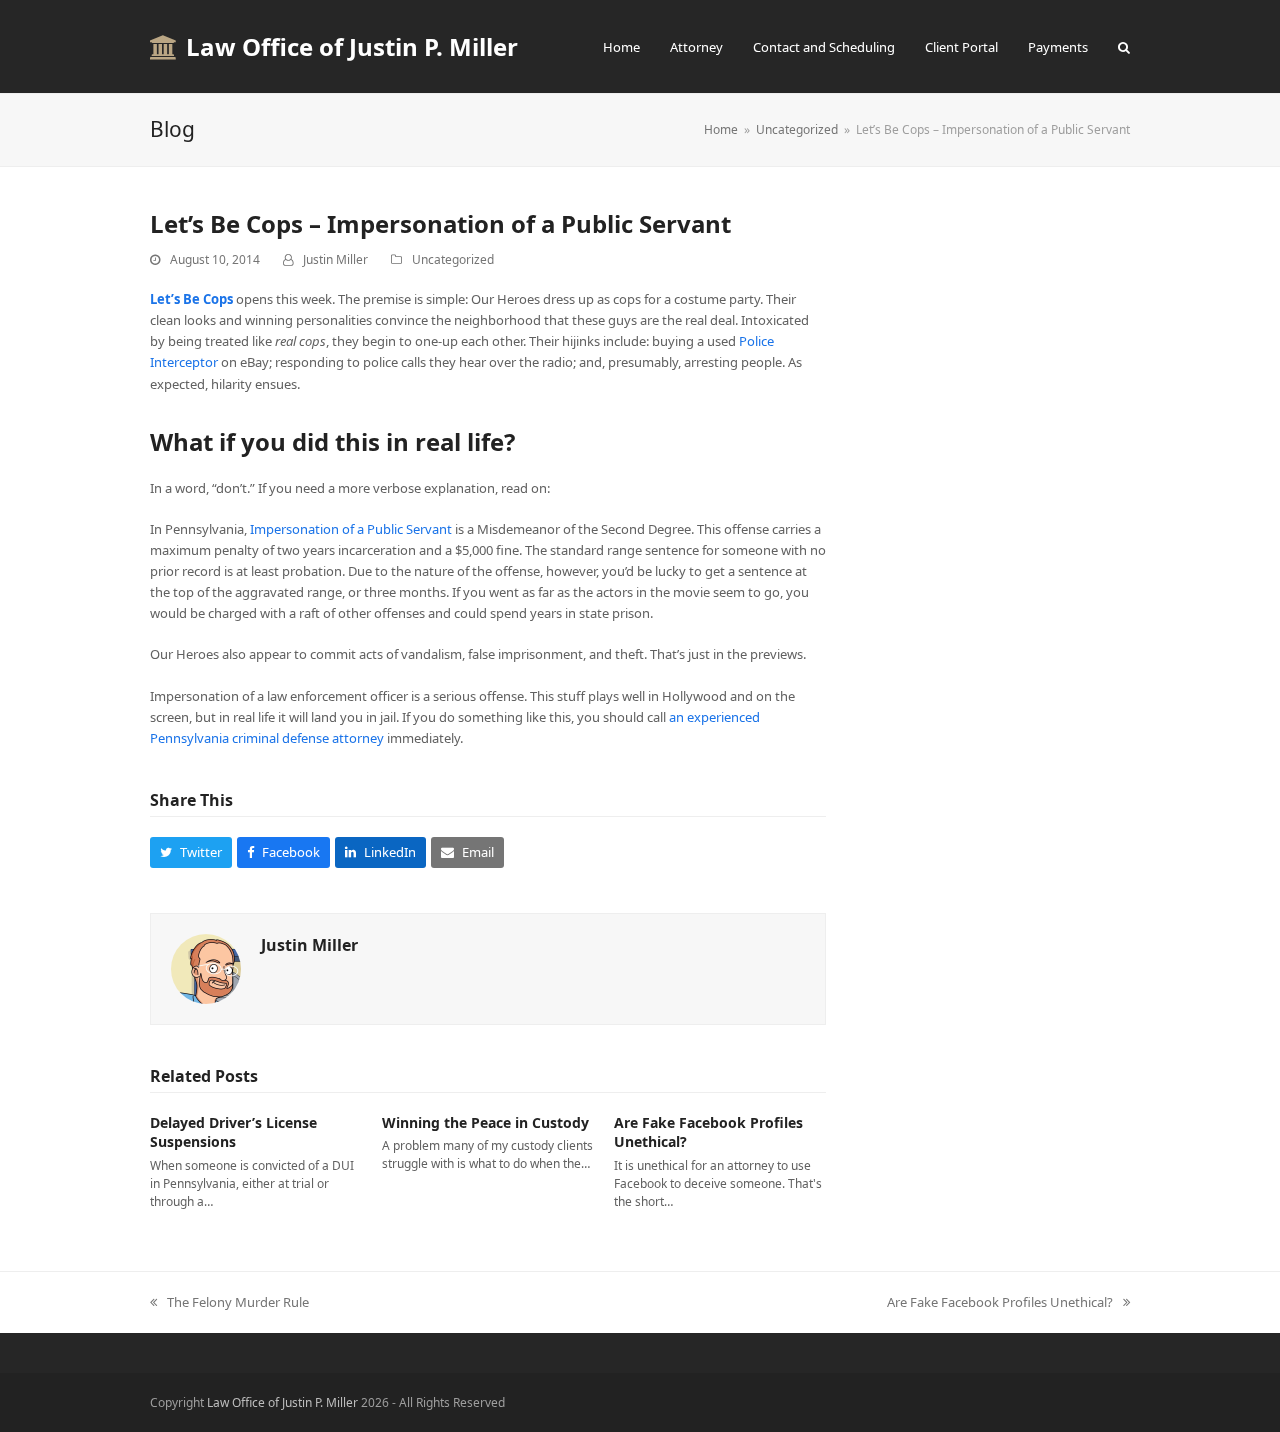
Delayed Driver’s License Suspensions (233, 1132)
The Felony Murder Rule (238, 1302)
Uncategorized (453, 259)
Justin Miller (335, 259)
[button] (1124, 47)
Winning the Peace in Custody (485, 1122)
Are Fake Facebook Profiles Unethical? (1000, 1302)
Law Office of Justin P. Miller (352, 46)
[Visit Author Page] (206, 967)
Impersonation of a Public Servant (351, 529)
